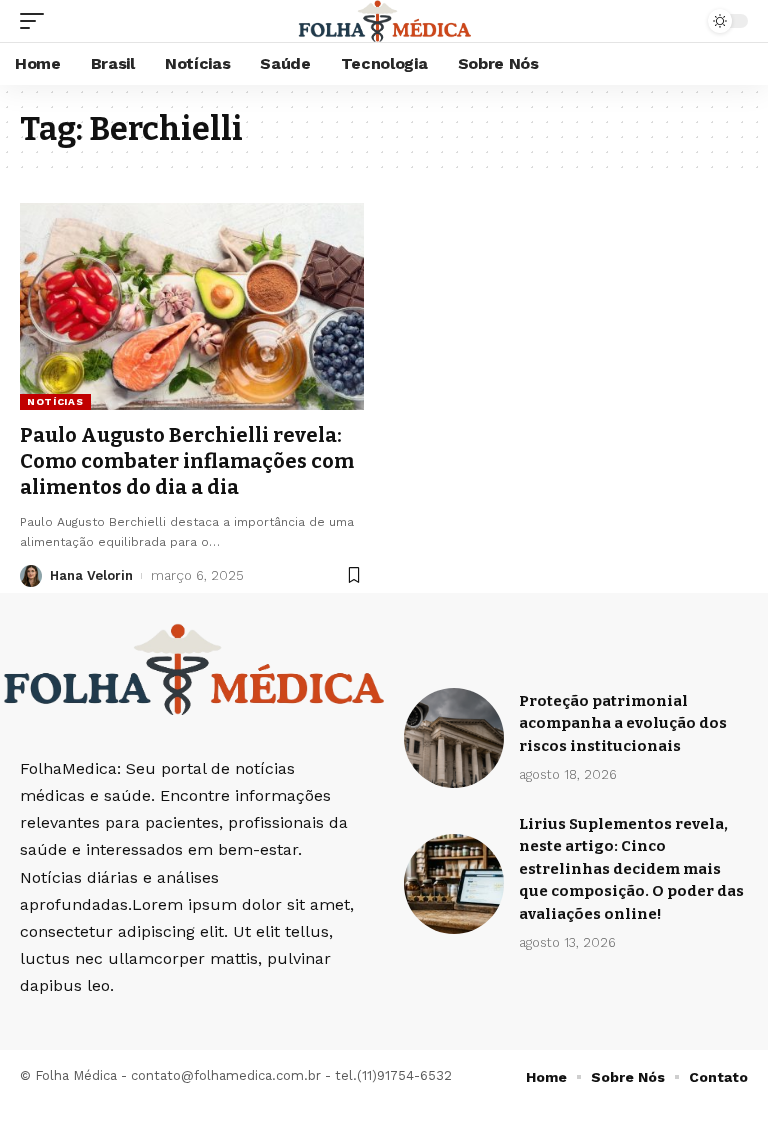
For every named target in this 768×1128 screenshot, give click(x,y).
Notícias (55, 401)
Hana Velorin (91, 575)
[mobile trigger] (37, 21)
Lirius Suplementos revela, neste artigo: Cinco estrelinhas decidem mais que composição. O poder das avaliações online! (631, 869)
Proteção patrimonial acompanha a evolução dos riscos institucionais (623, 723)
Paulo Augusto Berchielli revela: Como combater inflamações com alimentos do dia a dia (187, 461)
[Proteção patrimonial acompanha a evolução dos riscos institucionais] (454, 738)
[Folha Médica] (384, 21)
